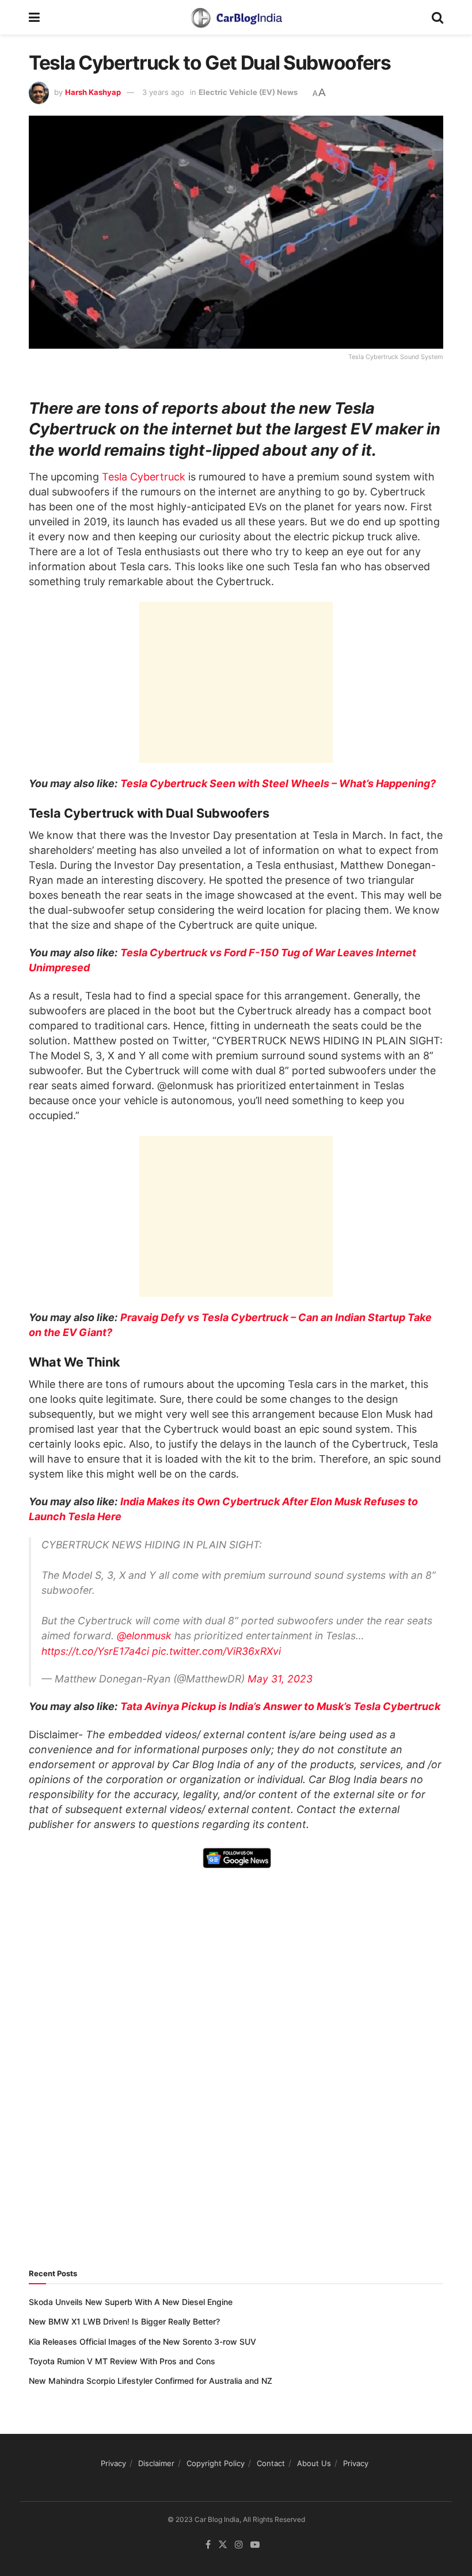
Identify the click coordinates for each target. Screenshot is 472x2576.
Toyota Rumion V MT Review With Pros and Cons (122, 2361)
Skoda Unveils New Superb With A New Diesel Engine (131, 2302)
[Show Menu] (34, 17)
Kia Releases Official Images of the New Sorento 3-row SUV (142, 2342)
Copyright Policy (216, 2463)
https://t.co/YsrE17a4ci (95, 1651)
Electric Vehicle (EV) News (248, 92)
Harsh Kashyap (93, 92)
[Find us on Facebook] (208, 2545)
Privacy (113, 2463)
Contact (271, 2463)
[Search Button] (437, 17)
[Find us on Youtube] (255, 2545)
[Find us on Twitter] (223, 2545)
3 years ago (163, 92)
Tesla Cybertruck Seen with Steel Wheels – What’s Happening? (278, 783)
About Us (314, 2463)
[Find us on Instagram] (239, 2545)
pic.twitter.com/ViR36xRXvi (216, 1651)
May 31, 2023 (280, 1679)
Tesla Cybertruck (144, 477)
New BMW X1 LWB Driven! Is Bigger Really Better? (124, 2321)
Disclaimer (156, 2463)
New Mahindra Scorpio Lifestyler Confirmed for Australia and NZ (151, 2381)
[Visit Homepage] (236, 17)
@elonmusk (144, 1636)
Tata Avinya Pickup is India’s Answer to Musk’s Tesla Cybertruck (280, 1706)
